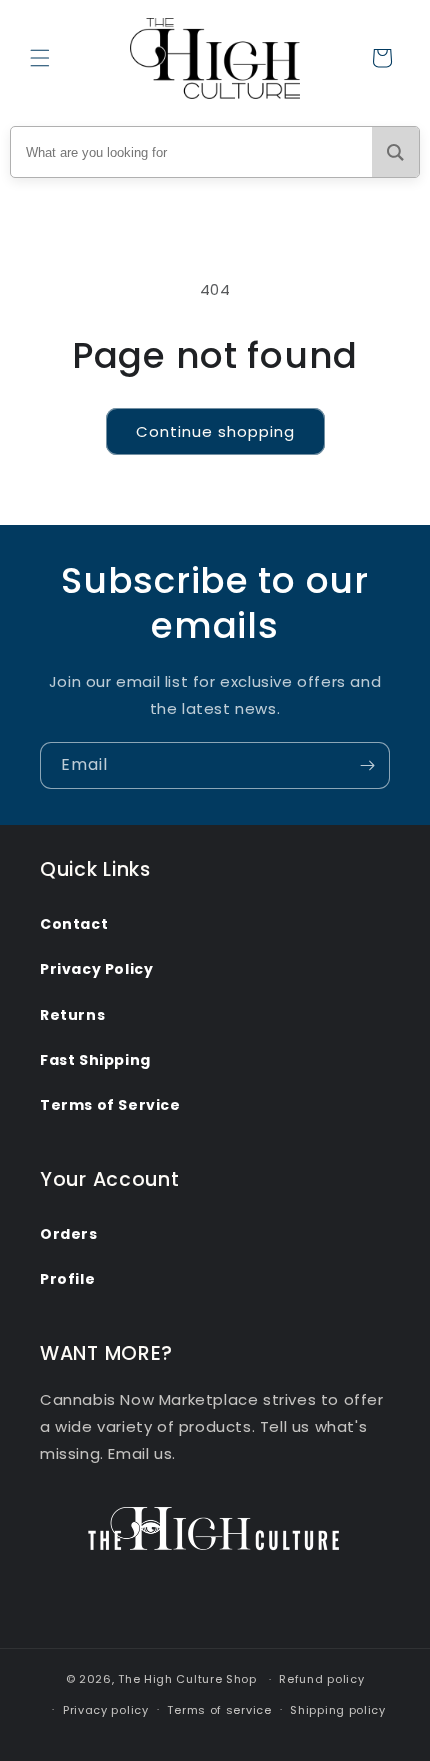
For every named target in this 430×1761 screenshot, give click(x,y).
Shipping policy (338, 1710)
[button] (40, 58)
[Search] (395, 152)
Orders (69, 1234)
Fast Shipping (95, 1060)
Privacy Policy (96, 969)
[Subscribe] (367, 765)
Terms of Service (110, 1105)
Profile (67, 1279)
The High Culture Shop (187, 1679)
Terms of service (219, 1710)
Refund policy (321, 1679)
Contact (74, 924)
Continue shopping (215, 431)
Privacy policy (106, 1710)
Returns (72, 1015)
